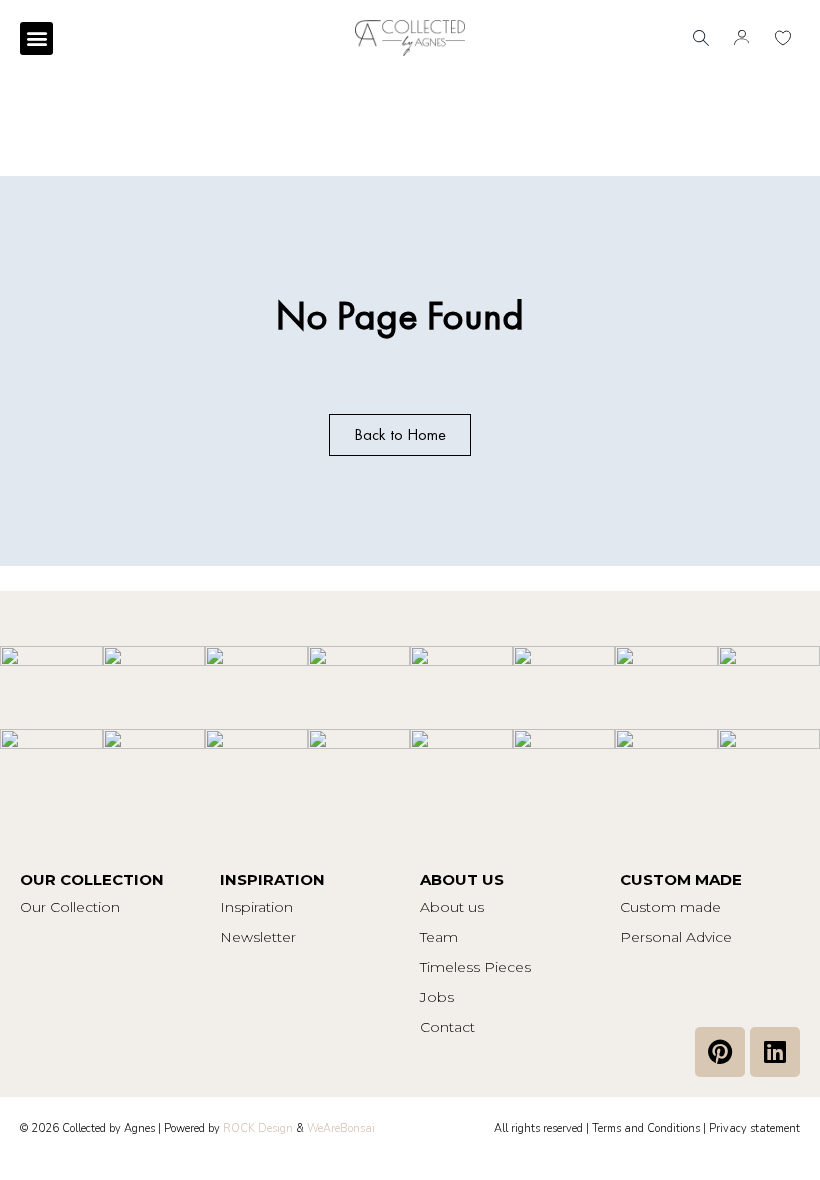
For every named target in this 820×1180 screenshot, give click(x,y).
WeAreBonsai (341, 1128)
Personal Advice (676, 937)
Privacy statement (754, 1128)
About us (452, 907)
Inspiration (256, 907)
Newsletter (258, 937)
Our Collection (70, 907)
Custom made (670, 907)
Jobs (437, 997)
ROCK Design (258, 1128)
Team (439, 937)
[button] (36, 38)
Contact (447, 1027)
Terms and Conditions (646, 1128)
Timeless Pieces (475, 967)
